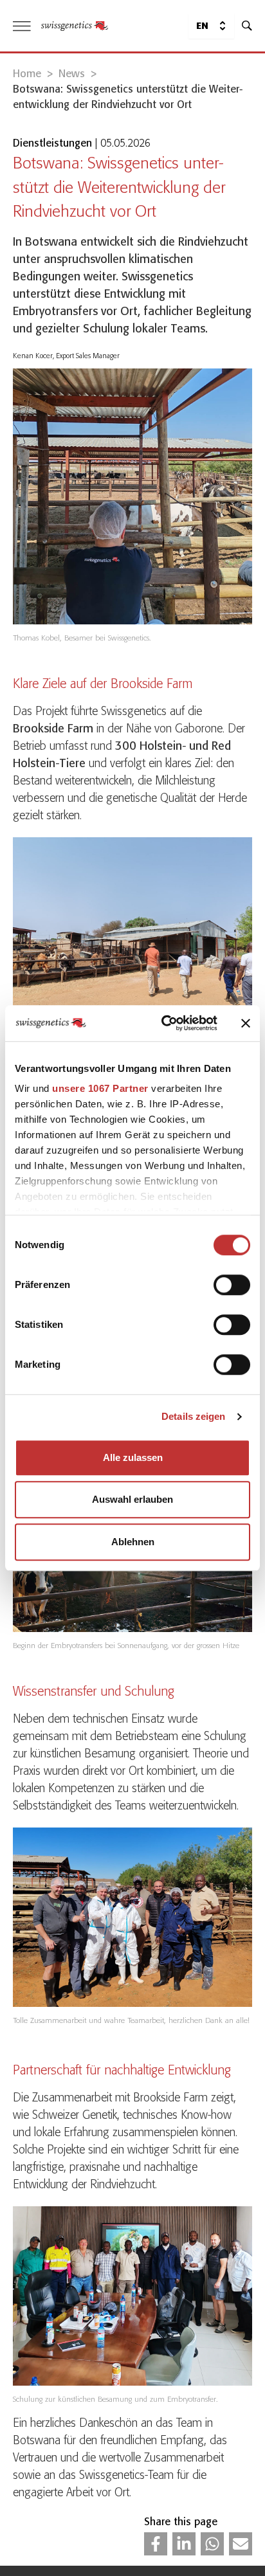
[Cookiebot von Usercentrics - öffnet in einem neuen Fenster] (164, 1023)
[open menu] (22, 26)
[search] (247, 26)
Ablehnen (133, 1542)
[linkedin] (184, 2544)
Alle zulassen (133, 1457)
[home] (75, 26)
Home (27, 74)
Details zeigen (193, 1416)
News (72, 74)
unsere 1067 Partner (100, 1088)
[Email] (241, 2544)
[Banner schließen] (246, 1023)
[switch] (232, 1285)
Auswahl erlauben (132, 1499)
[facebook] (156, 2544)
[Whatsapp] (212, 2544)
